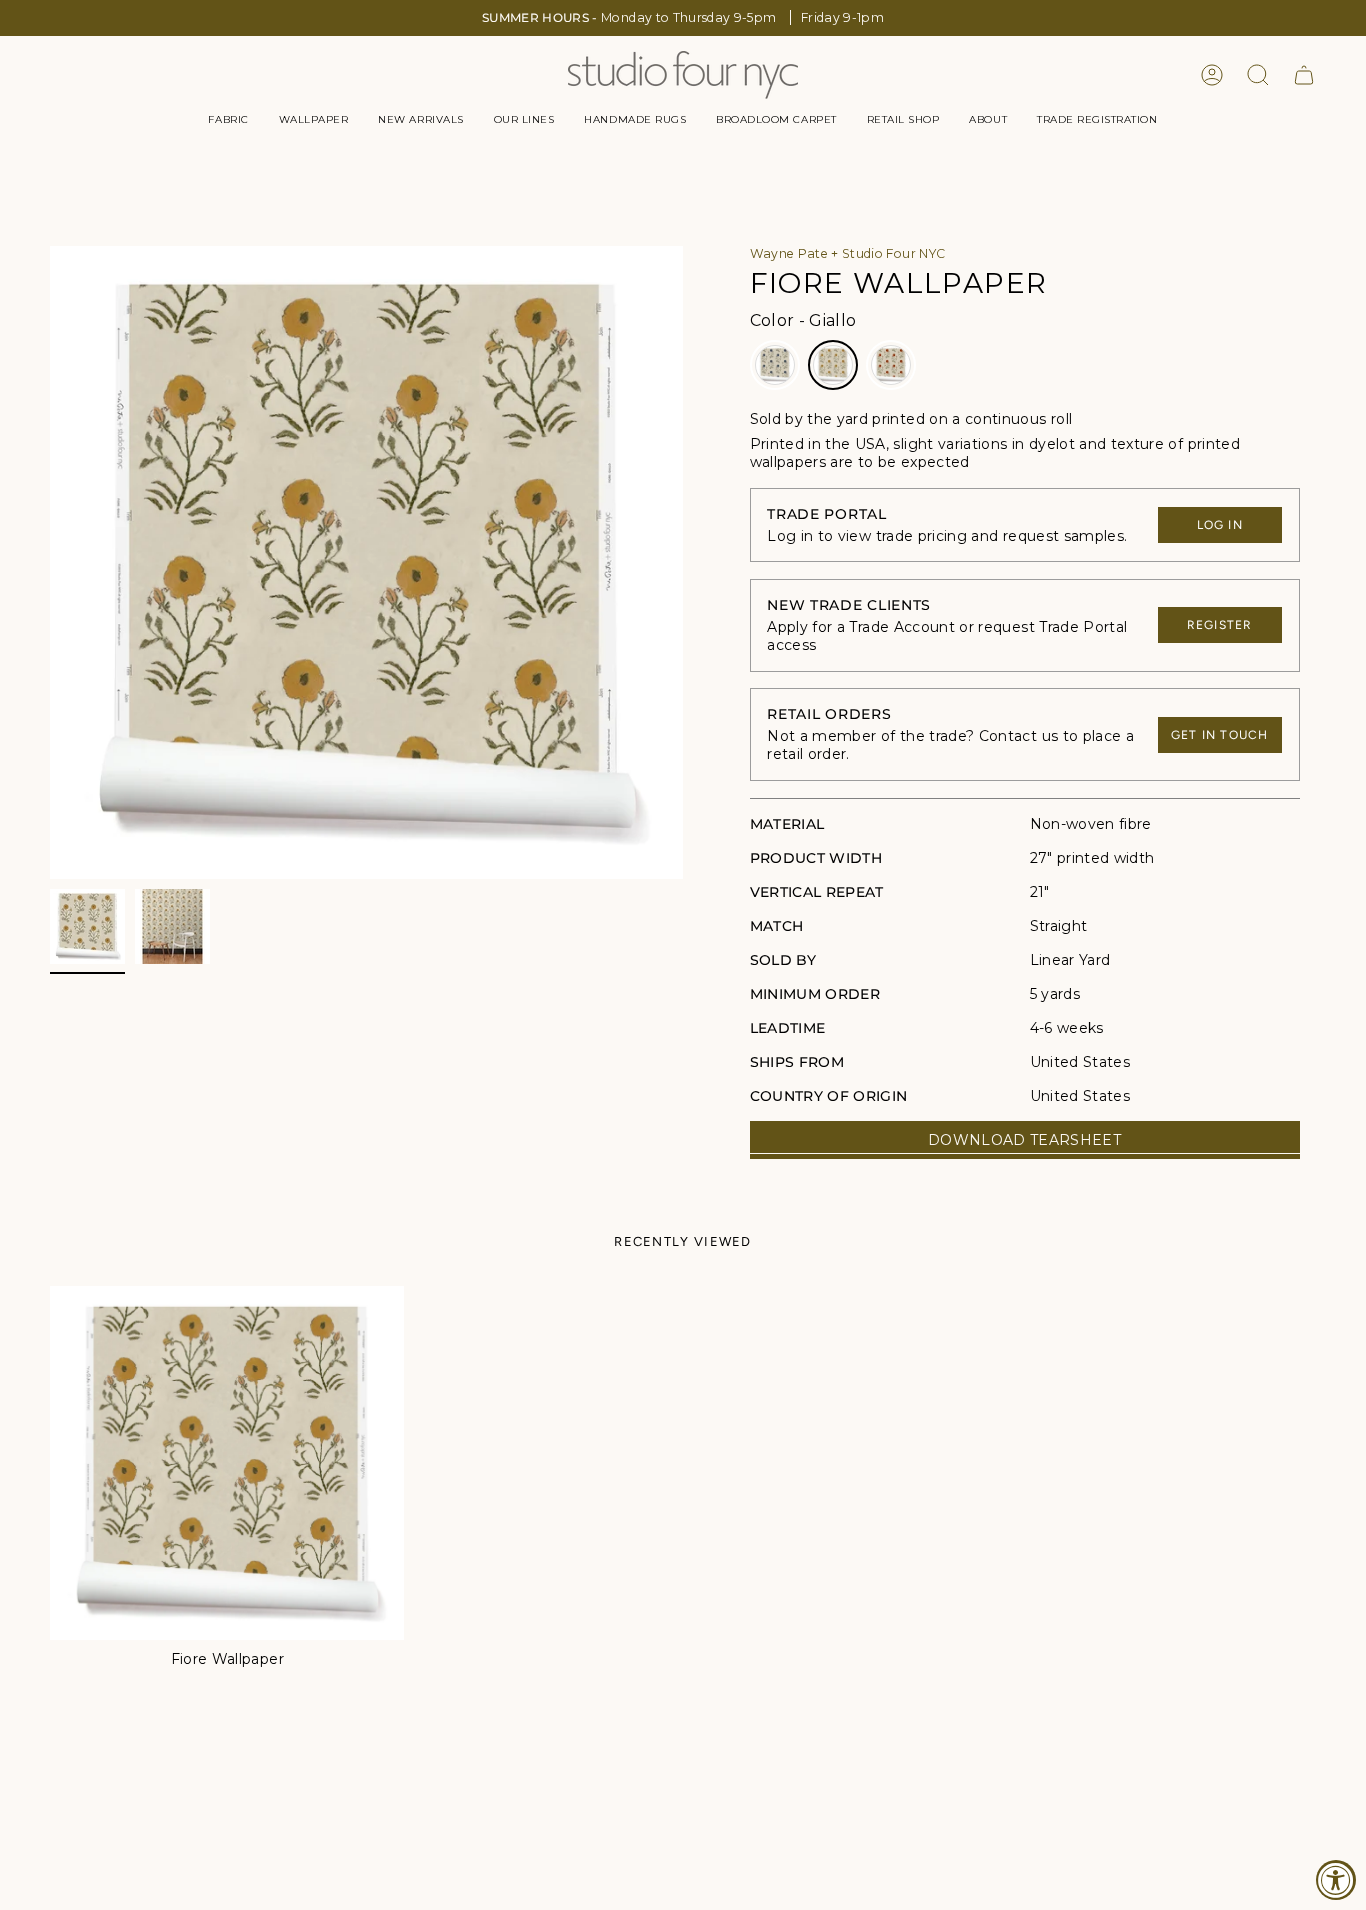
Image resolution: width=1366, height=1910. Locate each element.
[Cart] (1304, 75)
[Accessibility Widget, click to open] (1336, 1880)
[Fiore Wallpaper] (227, 1463)
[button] (228, 120)
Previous (50, 563)
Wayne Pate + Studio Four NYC (848, 253)
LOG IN (1220, 525)
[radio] (775, 365)
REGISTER (1220, 625)
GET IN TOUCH (1219, 735)
